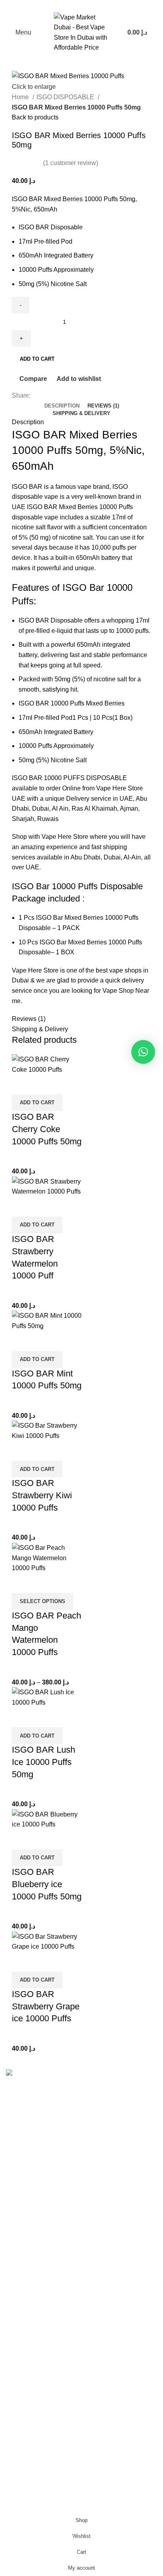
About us (18, 2487)
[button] (37, 1103)
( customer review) (71, 163)
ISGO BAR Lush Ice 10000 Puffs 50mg (44, 1762)
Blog (12, 2472)
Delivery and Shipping (37, 2458)
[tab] (62, 406)
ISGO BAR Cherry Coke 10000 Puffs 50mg (47, 1129)
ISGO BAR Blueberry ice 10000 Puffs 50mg (47, 1884)
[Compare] (22, 1084)
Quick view (43, 1084)
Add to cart (37, 359)
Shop (13, 2442)
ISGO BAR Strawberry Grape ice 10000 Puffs (46, 2006)
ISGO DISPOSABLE (66, 97)
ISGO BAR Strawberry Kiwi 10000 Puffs (42, 1495)
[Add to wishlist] (64, 1084)
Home (21, 97)
